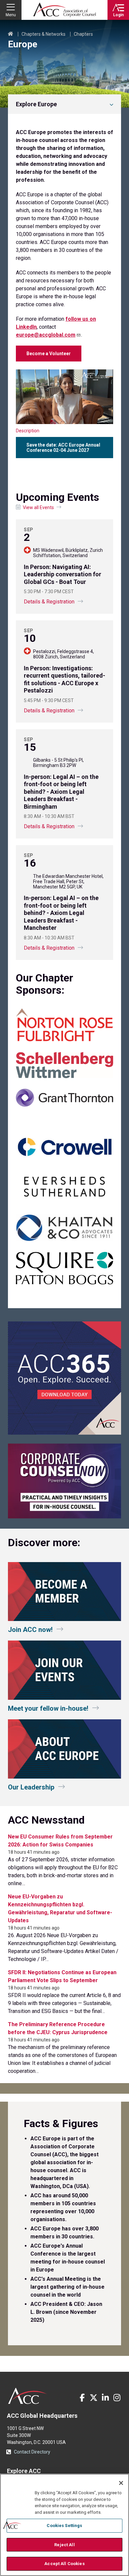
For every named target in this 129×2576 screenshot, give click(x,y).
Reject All (64, 2545)
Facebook (82, 2398)
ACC (28, 2396)
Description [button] (28, 431)
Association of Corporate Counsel (64, 10)
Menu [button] (11, 15)
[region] (64, 2525)
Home (11, 34)
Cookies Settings (64, 2526)
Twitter (94, 2398)
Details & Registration (49, 602)
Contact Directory (32, 2452)
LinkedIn (105, 2398)
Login (118, 15)
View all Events (38, 507)
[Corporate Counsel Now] (64, 1517)
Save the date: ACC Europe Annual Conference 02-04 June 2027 (63, 448)
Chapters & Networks (43, 34)
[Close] (121, 2483)
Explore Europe (36, 104)
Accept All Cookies (64, 2564)
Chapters (83, 34)
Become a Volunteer (49, 354)
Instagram (117, 2398)
